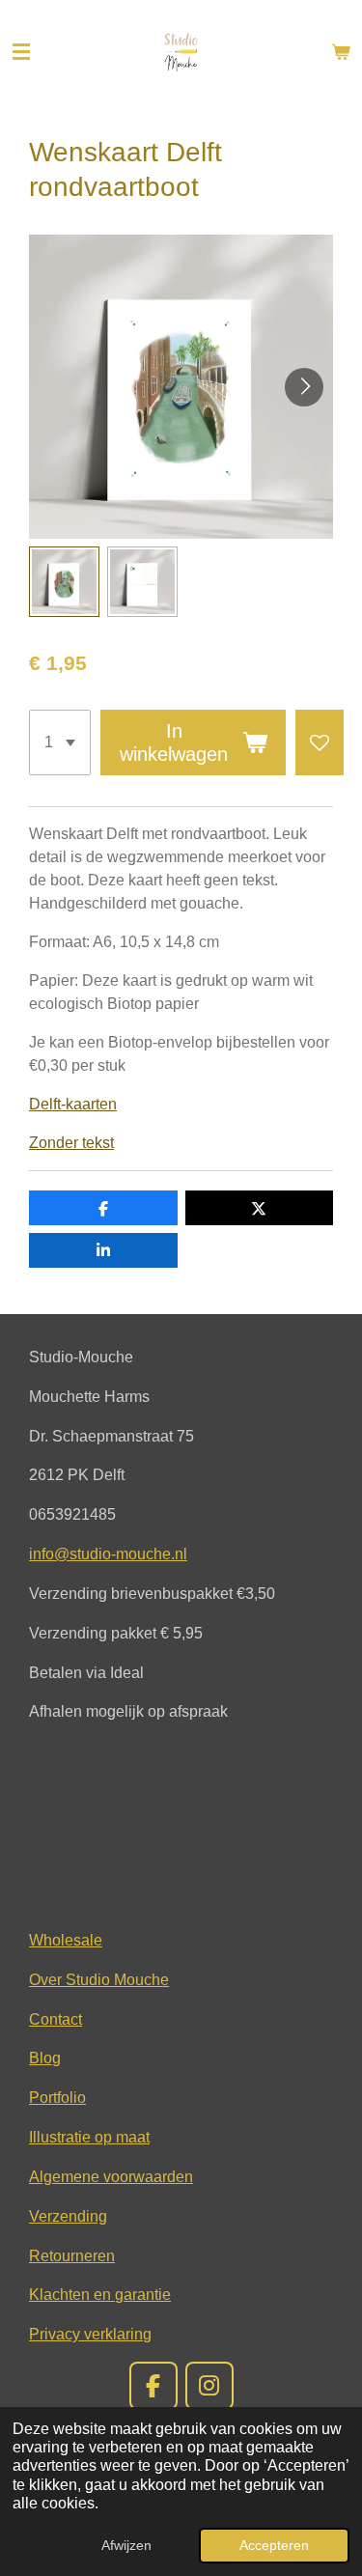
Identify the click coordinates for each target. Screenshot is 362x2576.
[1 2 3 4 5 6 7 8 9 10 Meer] (60, 742)
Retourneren (72, 2255)
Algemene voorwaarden (111, 2176)
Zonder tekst (71, 1143)
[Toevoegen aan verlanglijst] (320, 742)
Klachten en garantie (100, 2294)
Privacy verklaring (90, 2334)
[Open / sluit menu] (21, 52)
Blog (45, 2058)
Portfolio (57, 2097)
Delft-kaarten (73, 1104)
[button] (64, 582)
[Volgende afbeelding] (304, 387)
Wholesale (66, 1940)
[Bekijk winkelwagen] (341, 52)
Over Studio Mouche (99, 1979)
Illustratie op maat (89, 2137)
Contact (56, 2019)
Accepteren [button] (274, 2545)
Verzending (68, 2216)
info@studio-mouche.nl (108, 1554)
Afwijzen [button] (126, 2545)
